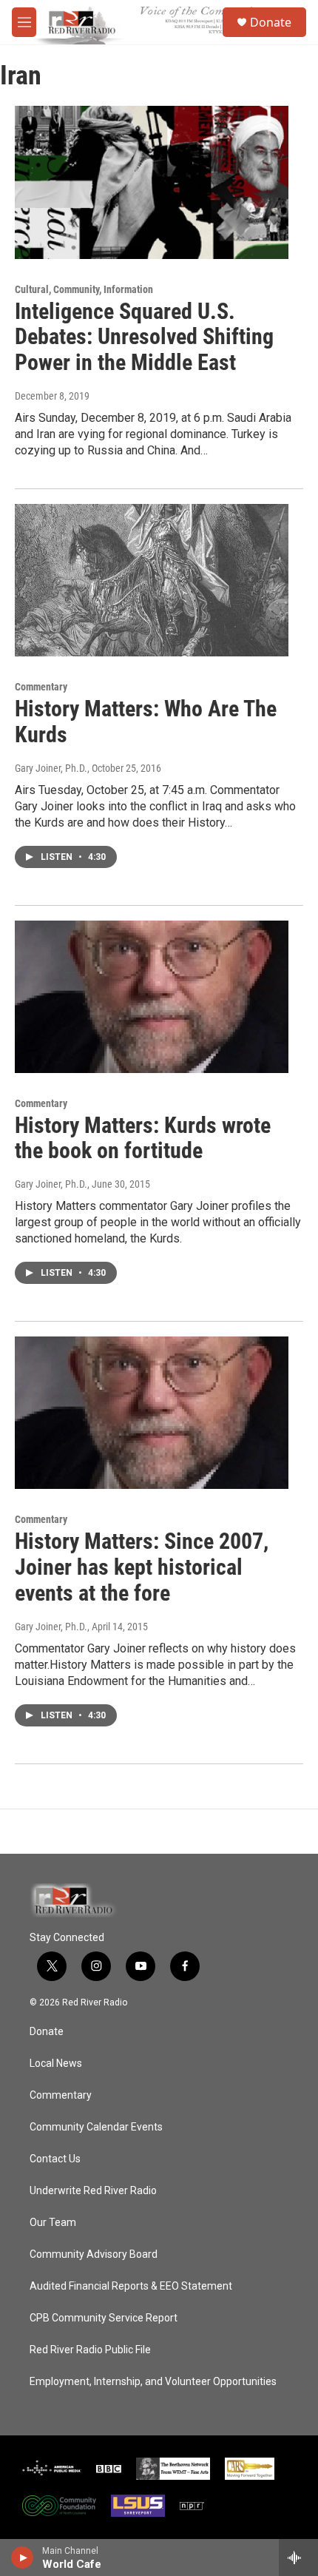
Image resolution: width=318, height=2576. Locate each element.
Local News (56, 2064)
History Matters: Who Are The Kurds (146, 722)
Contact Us (55, 2159)
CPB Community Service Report (104, 2318)
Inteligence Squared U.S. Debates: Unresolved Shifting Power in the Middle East (144, 337)
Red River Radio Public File (90, 2350)
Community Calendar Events (96, 2127)
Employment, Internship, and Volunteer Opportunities (153, 2382)
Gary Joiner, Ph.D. (51, 768)
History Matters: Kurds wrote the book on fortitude (143, 1138)
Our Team (53, 2223)
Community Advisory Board (94, 2254)
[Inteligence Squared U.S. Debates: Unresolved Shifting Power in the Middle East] (152, 182)
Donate (271, 22)
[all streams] (298, 2557)
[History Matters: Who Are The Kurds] (152, 580)
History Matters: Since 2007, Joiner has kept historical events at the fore (142, 1567)
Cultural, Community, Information (84, 289)
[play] (23, 2557)
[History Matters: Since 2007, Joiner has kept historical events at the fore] (152, 1413)
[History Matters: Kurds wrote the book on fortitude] (152, 997)
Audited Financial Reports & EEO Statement (131, 2286)
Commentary (41, 687)
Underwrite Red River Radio (93, 2191)
